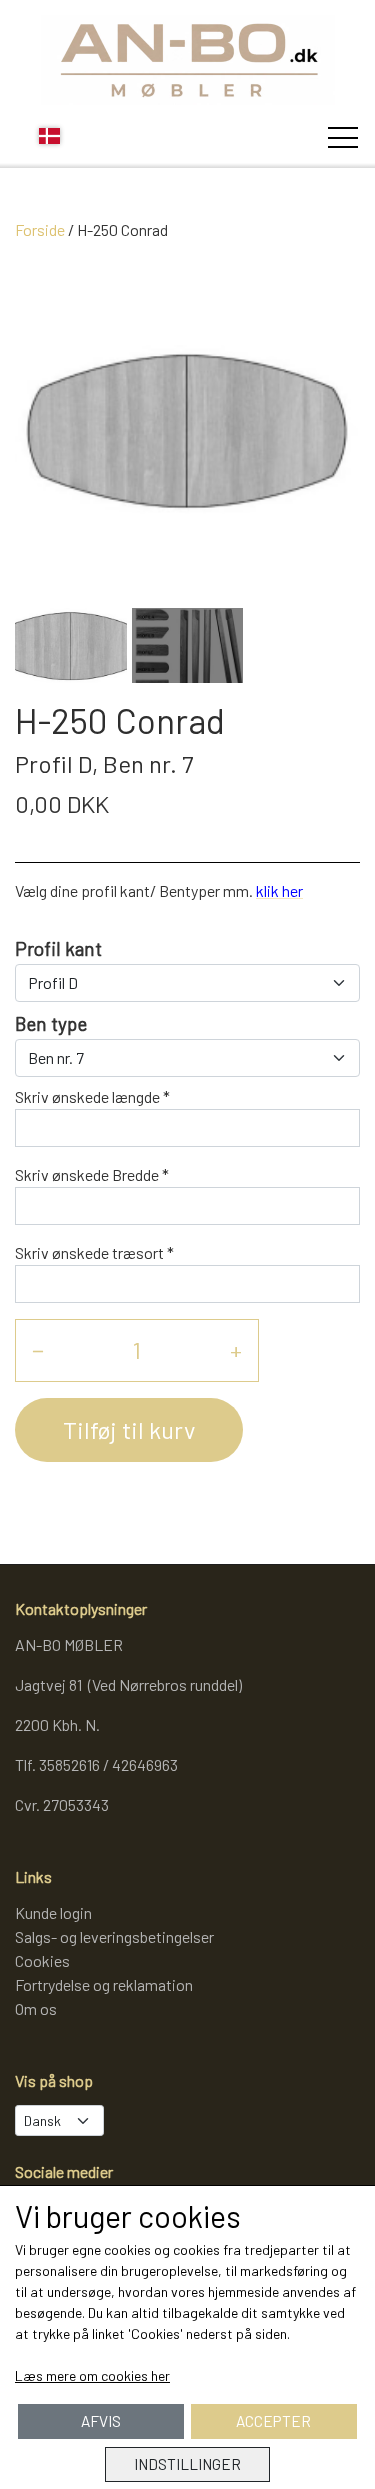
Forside (40, 229)
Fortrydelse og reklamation (104, 1984)
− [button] (38, 1349)
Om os (36, 2008)
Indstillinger (187, 2464)
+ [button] (236, 1349)
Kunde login (53, 1912)
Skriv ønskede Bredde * (92, 1174)
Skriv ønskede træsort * (94, 1252)
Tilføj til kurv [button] (129, 1429)
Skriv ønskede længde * (92, 1096)
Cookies (42, 1960)
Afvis (101, 2421)
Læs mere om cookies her (92, 2375)
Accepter (273, 2421)
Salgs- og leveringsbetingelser (114, 1936)
